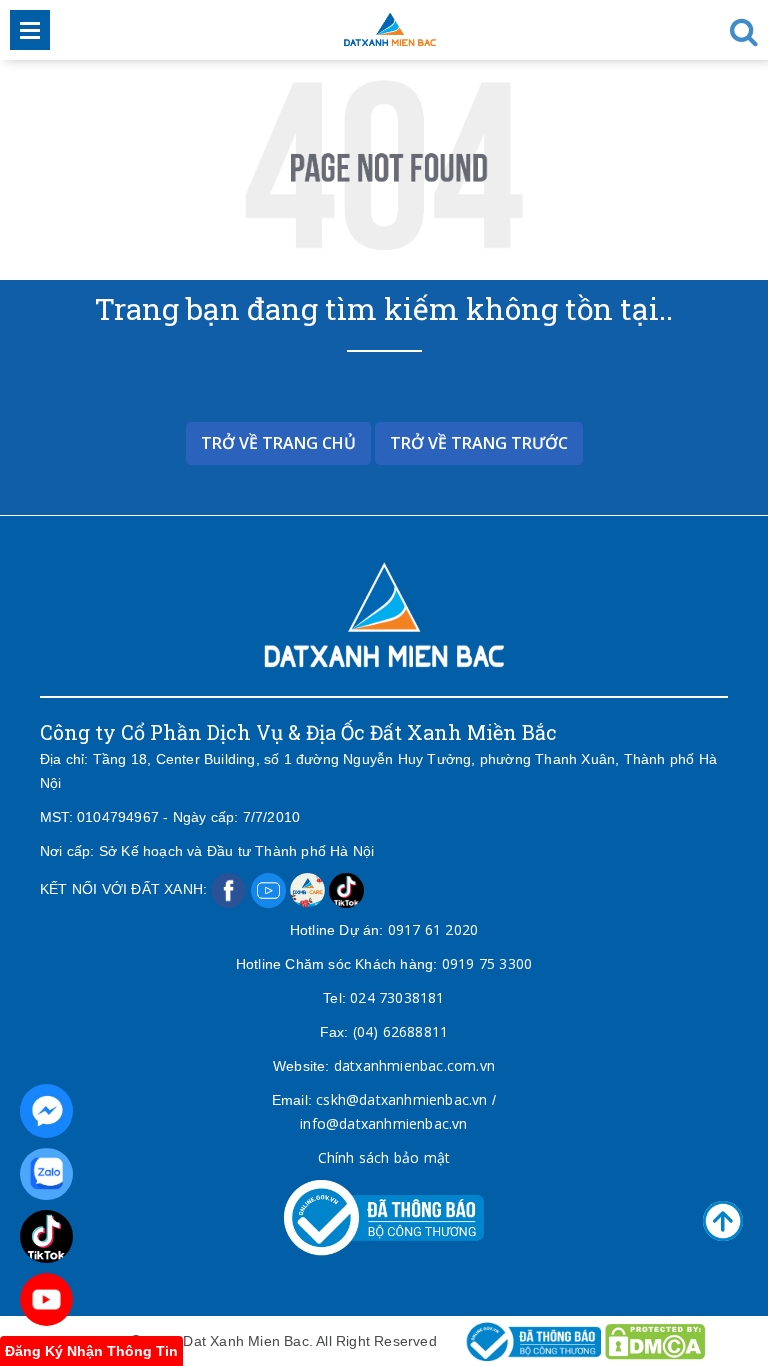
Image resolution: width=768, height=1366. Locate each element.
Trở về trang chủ (278, 443)
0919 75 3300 (487, 963)
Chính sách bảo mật (384, 1157)
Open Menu (30, 30)
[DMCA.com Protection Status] (655, 1340)
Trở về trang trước (479, 443)
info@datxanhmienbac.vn (383, 1123)
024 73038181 (397, 997)
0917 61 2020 (433, 929)
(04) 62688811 (401, 1031)
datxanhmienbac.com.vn (414, 1065)
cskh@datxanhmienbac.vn (401, 1099)
